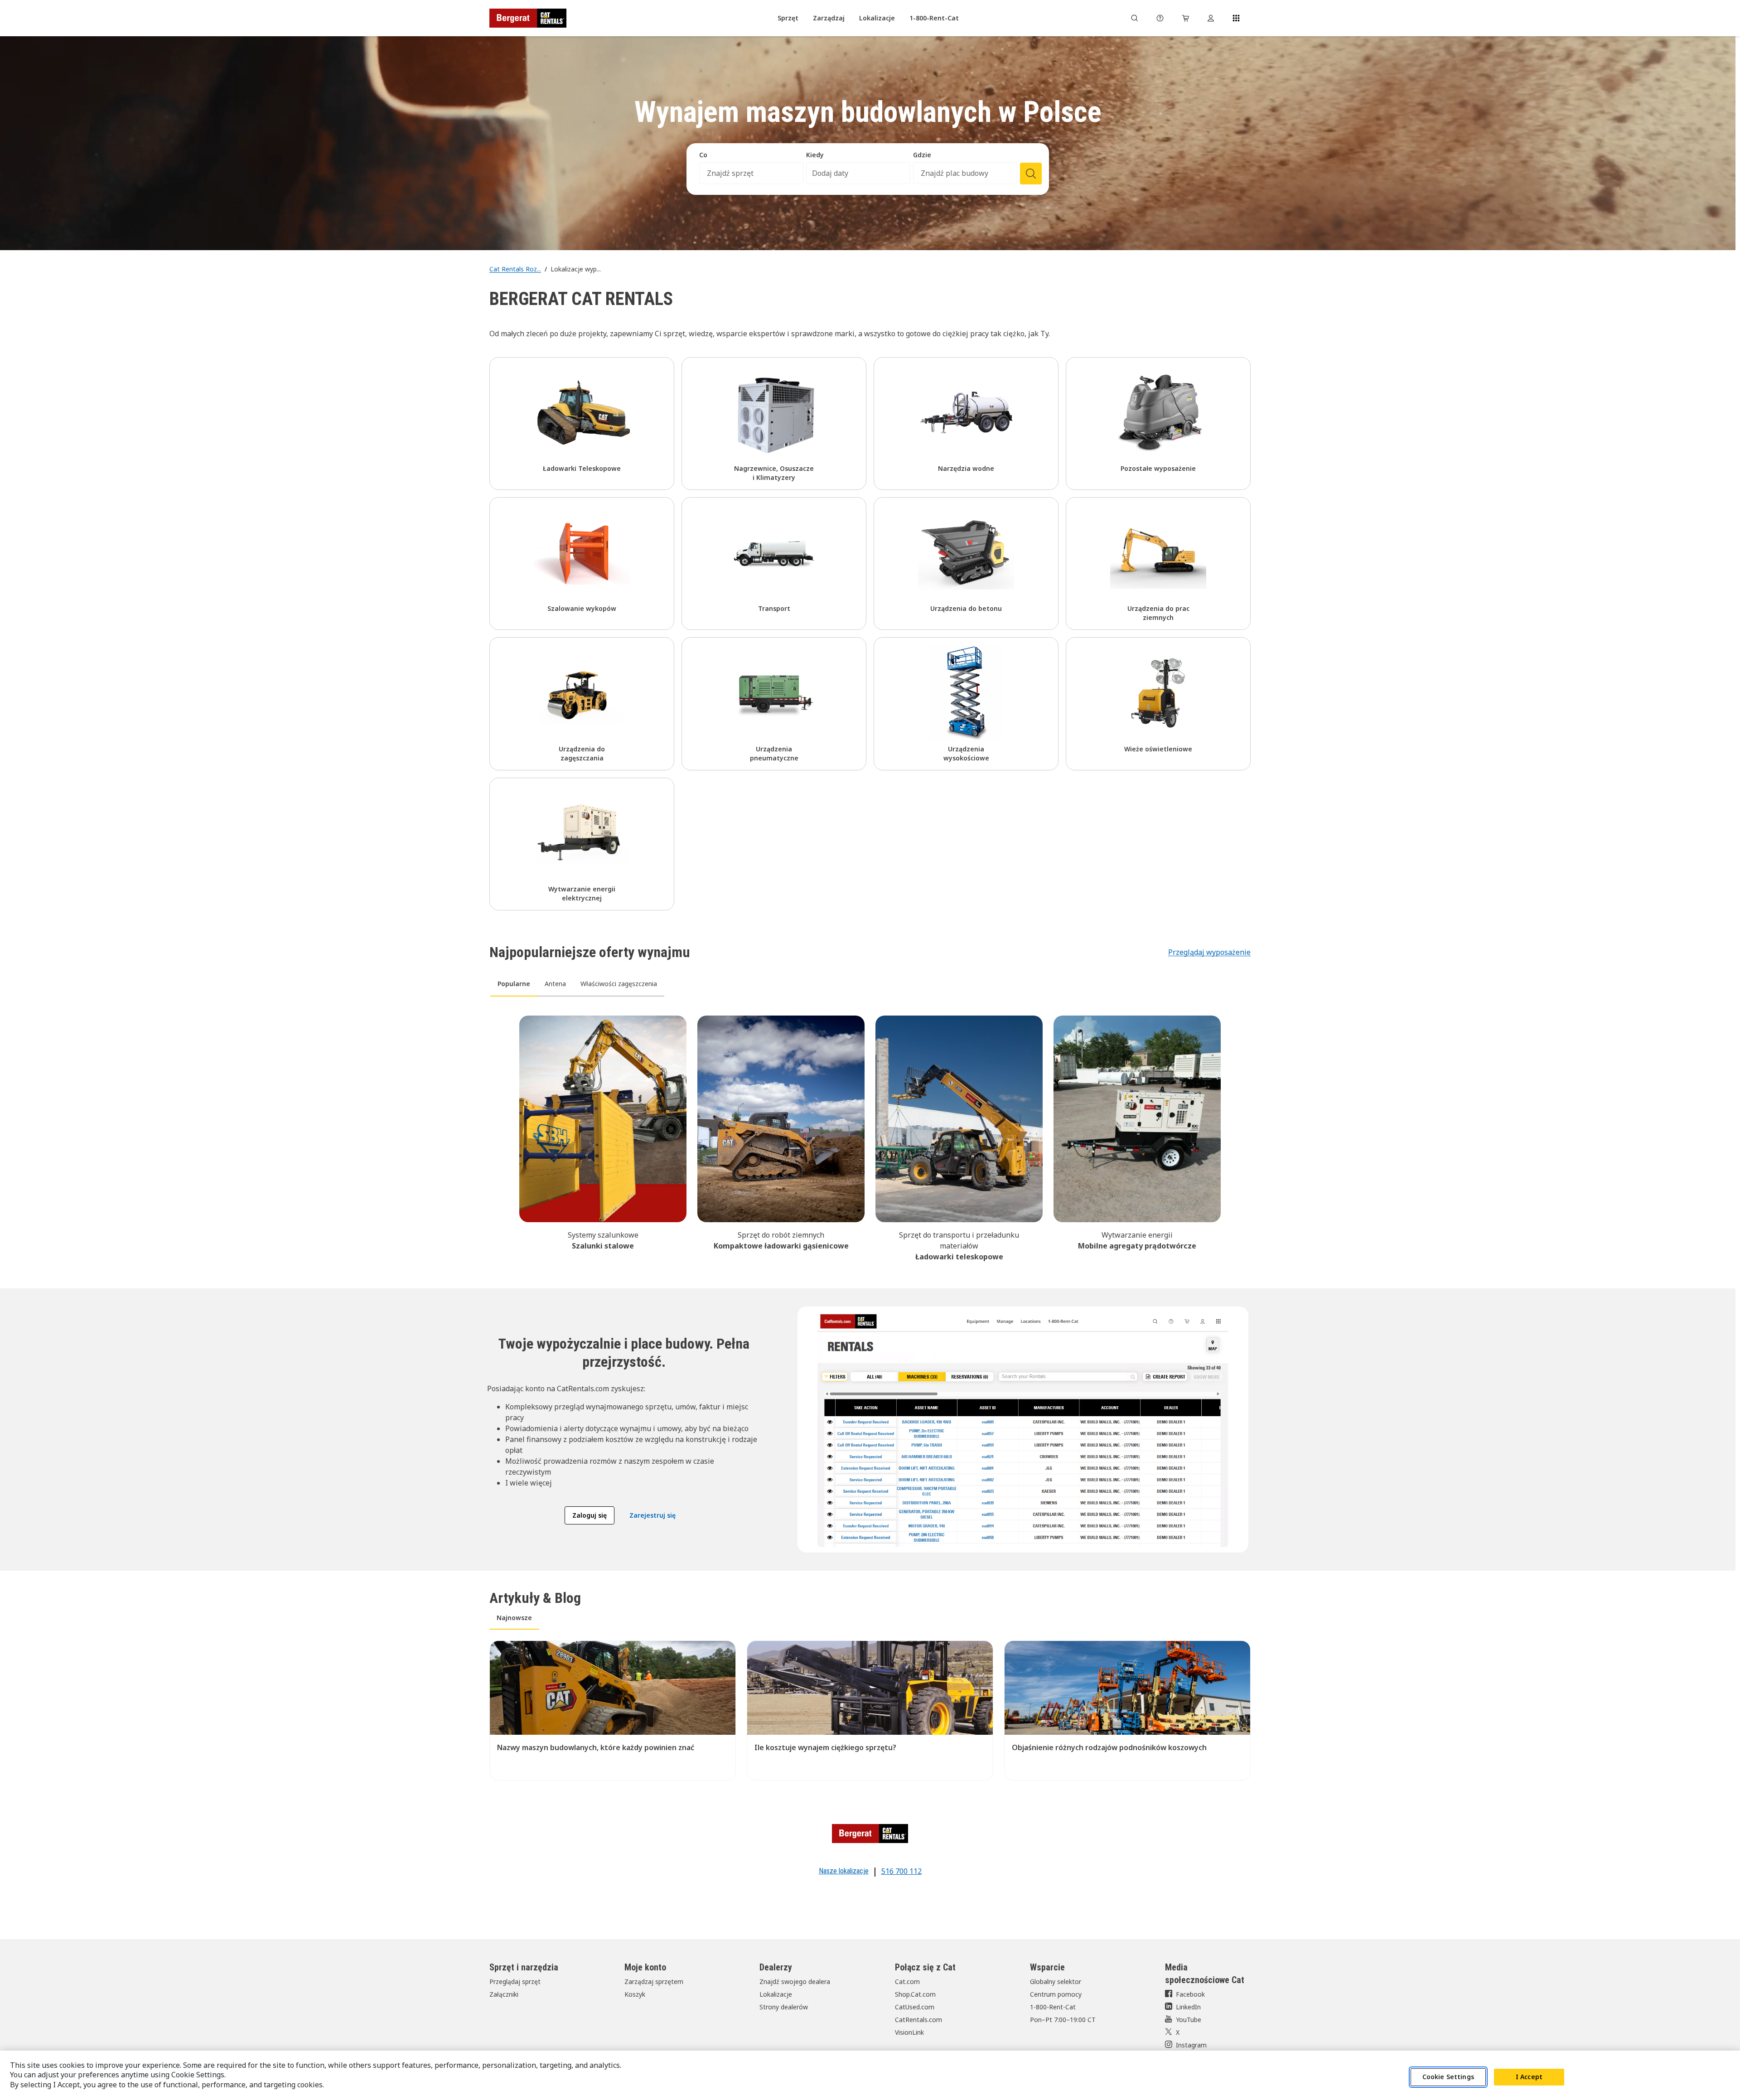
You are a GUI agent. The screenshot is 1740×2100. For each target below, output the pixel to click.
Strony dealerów (784, 2007)
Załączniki (504, 1994)
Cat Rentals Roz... (515, 269)
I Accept (1529, 2077)
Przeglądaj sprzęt (515, 1981)
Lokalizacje (776, 1994)
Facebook (1190, 1994)
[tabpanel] (870, 1137)
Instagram (1191, 2045)
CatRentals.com (918, 2020)
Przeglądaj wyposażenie (1209, 952)
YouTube (1189, 2020)
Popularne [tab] (514, 984)
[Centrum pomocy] (1160, 18)
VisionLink (909, 2032)
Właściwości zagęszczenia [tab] (619, 984)
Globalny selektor (1056, 1981)
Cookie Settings (1448, 2077)
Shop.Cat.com (915, 1994)
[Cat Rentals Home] (528, 18)
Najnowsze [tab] (514, 1618)
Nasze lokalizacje (844, 1871)
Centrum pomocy (1056, 1994)
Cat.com (907, 1981)
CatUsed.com (915, 2007)
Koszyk (635, 1994)
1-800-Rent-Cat (1053, 2007)
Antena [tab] (555, 984)
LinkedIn (1188, 2007)
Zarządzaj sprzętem (654, 1981)
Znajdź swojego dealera (795, 1981)
